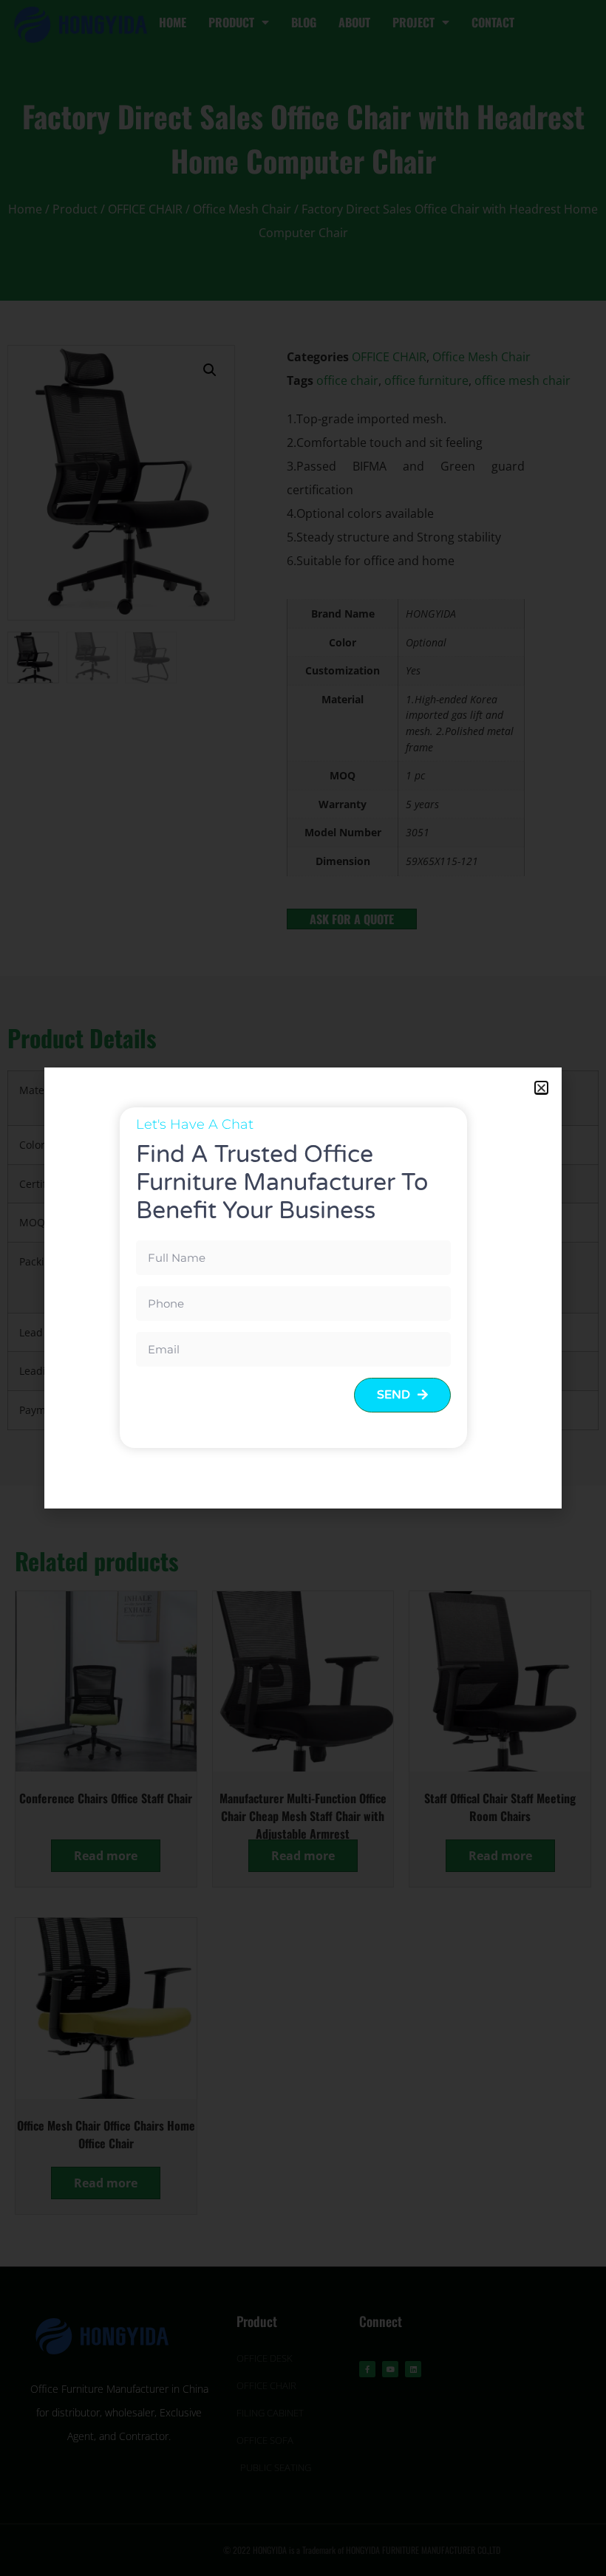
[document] (303, 1288)
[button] (541, 1088)
